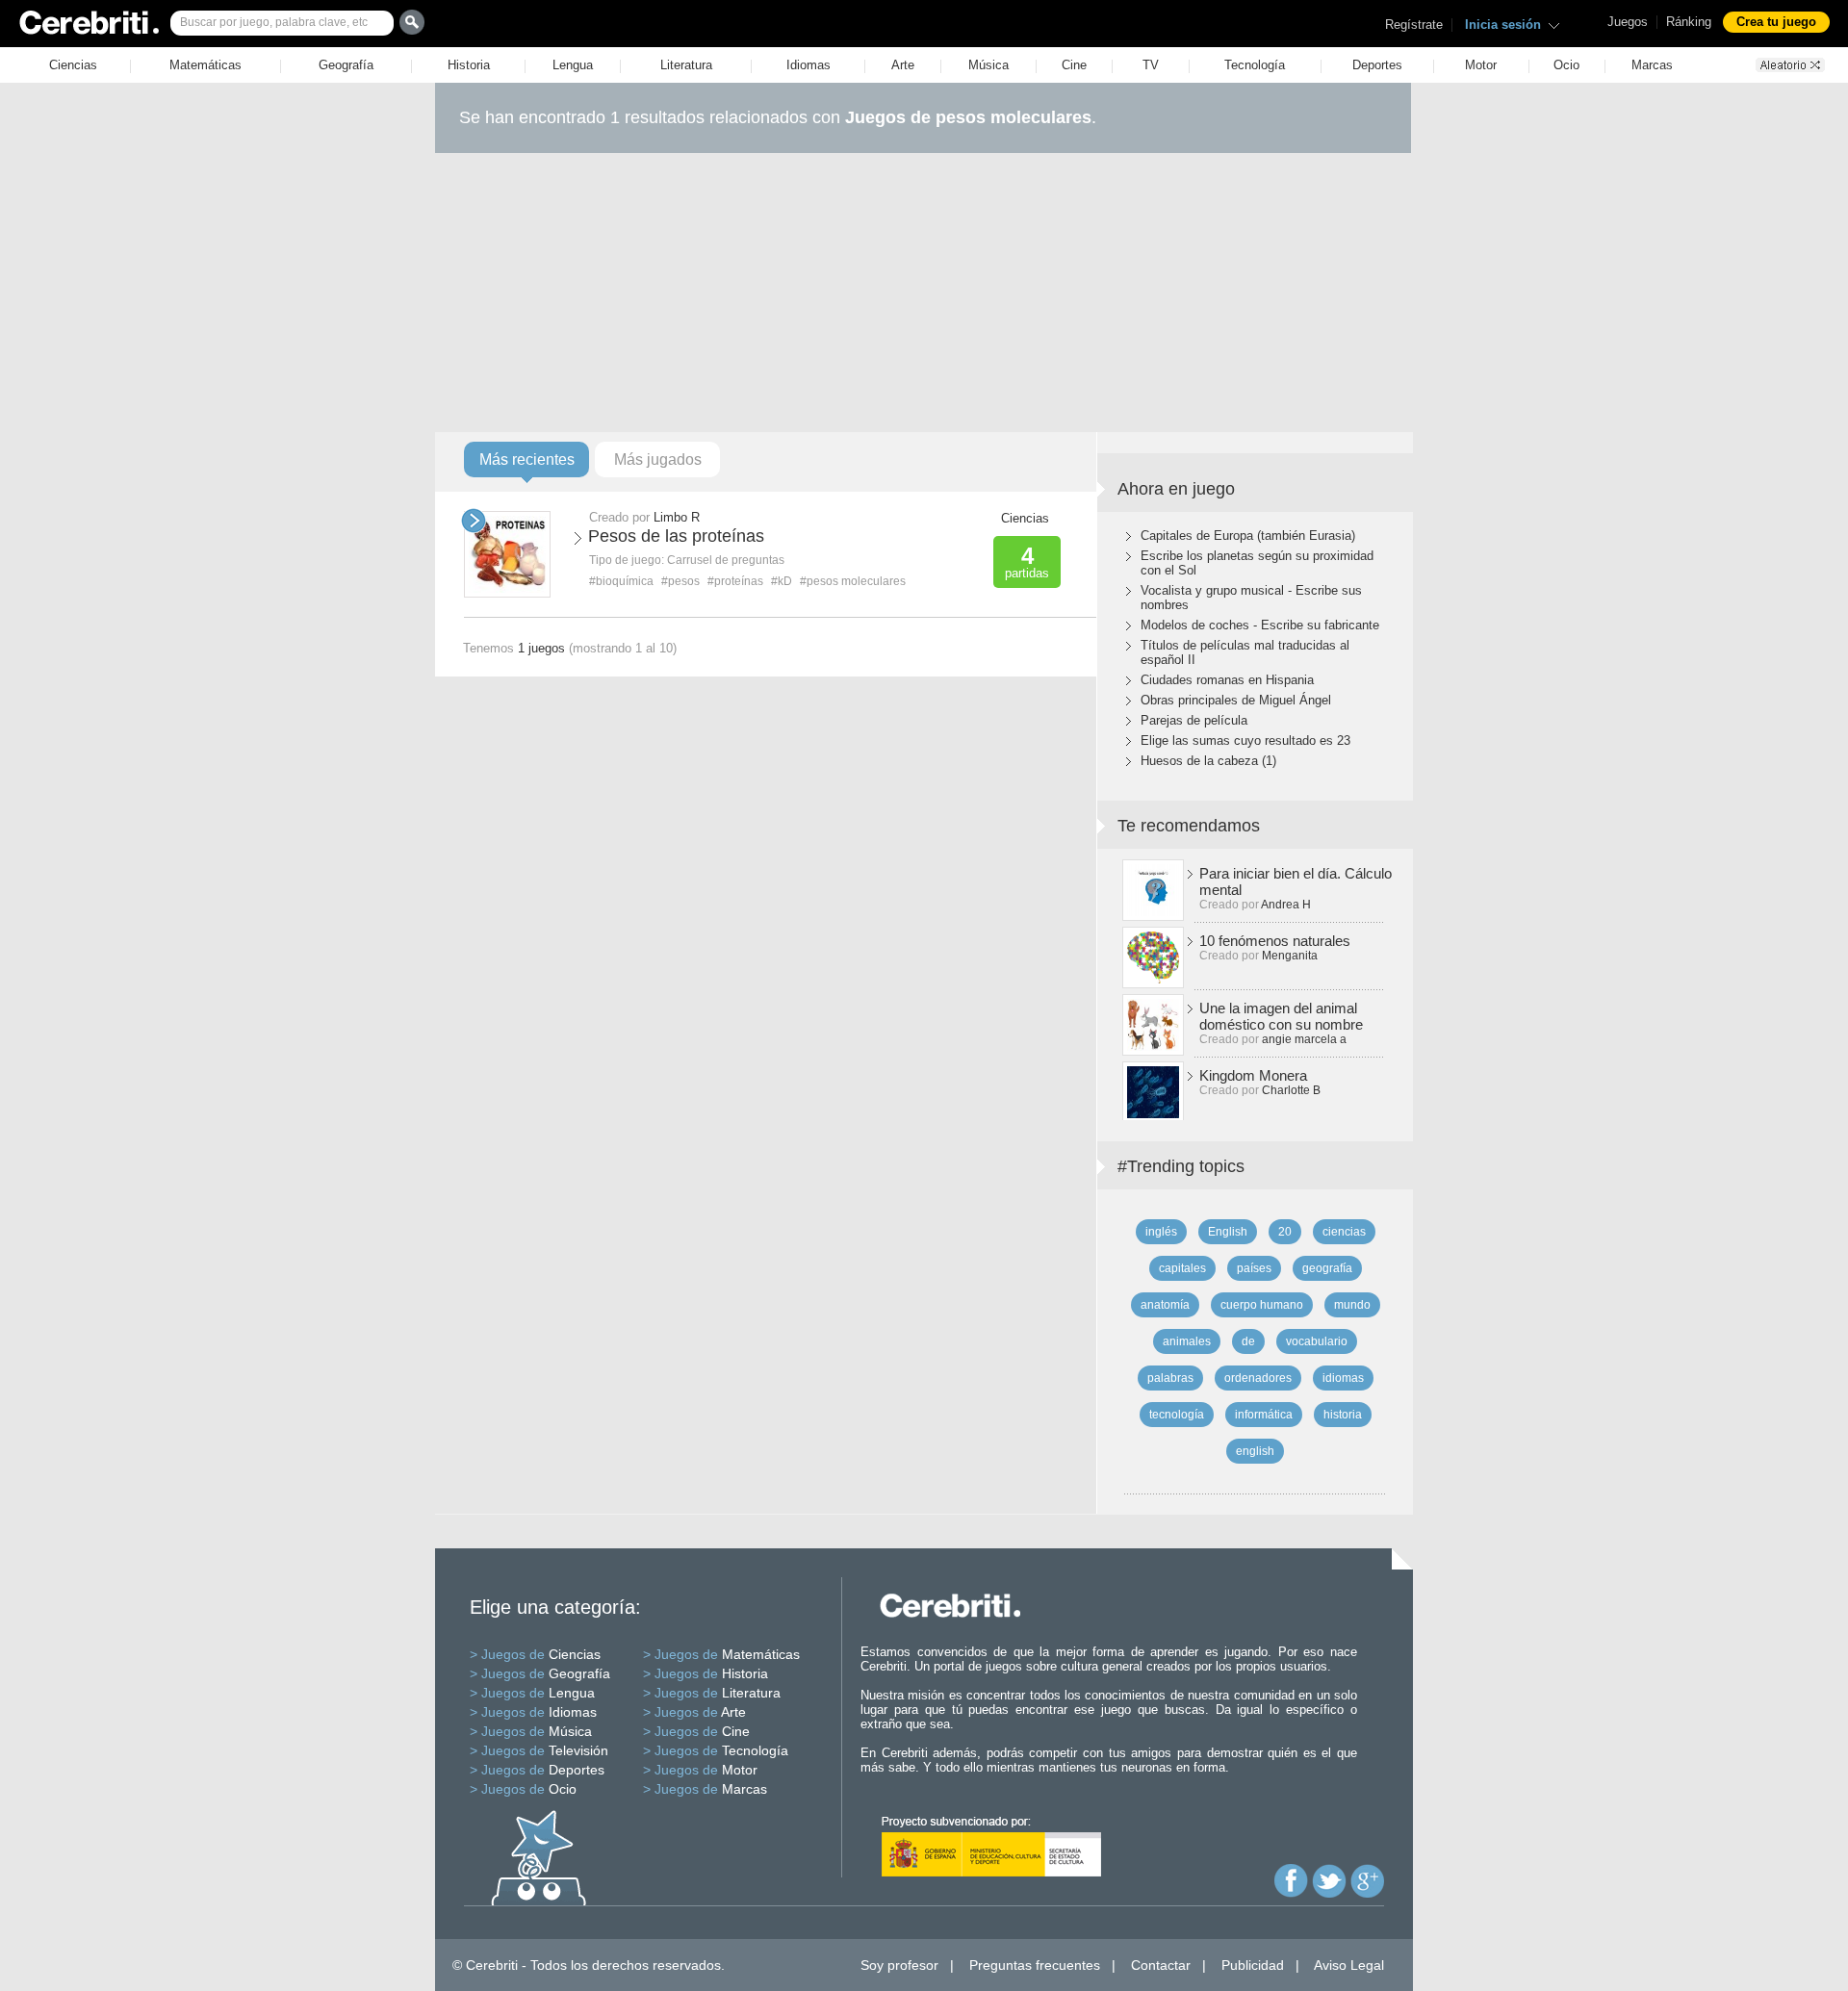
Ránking (1689, 22)
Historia (469, 65)
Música (988, 65)
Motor (1481, 65)
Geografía (346, 65)
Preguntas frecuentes (1035, 1965)
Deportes (1377, 65)
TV (1151, 65)
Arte (903, 65)
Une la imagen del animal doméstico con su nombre (1281, 1016)
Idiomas (808, 65)
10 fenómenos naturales (1275, 941)
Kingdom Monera (1253, 1075)
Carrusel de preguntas (726, 560)
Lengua (573, 65)
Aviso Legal (1349, 1965)
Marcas (1652, 65)
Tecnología (1255, 65)
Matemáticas (205, 65)
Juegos (1628, 22)
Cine (1074, 65)
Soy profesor (899, 1965)
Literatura (686, 65)
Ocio (1566, 65)
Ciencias (73, 65)
